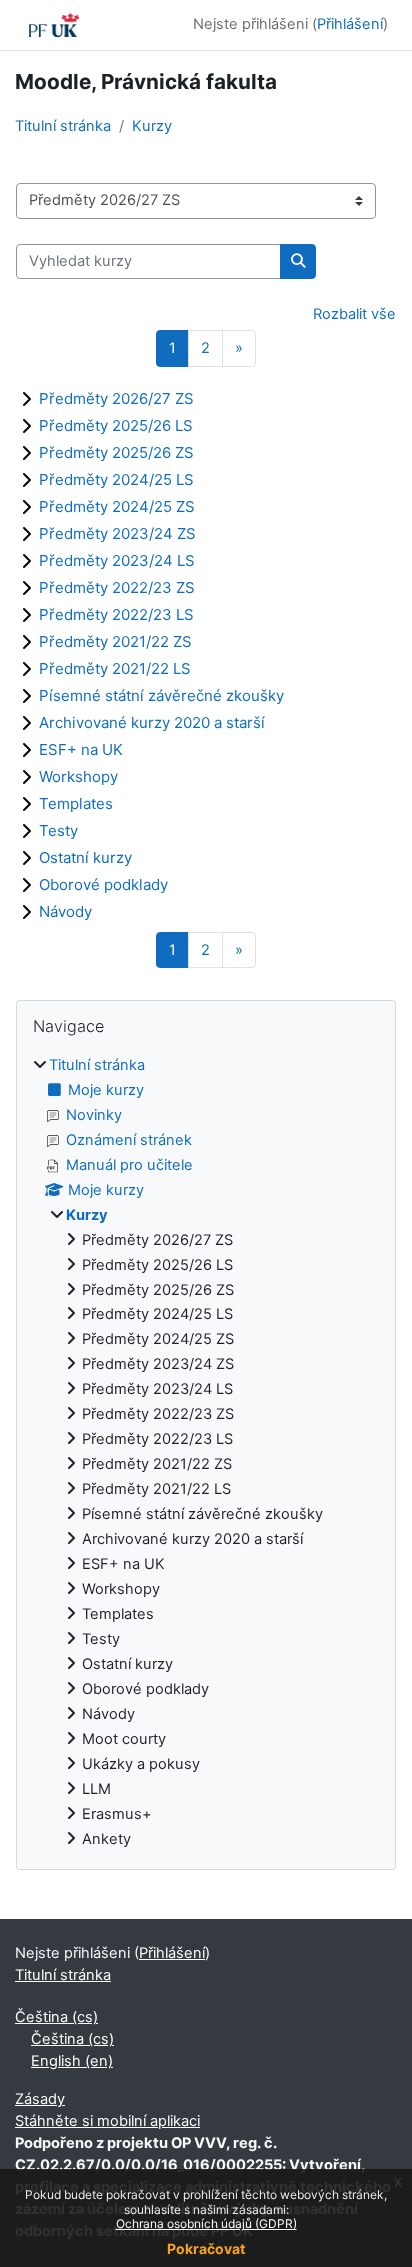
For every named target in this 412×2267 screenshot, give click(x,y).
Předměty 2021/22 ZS (115, 641)
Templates (76, 803)
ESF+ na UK (81, 749)
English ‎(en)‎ (72, 2061)
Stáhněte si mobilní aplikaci (107, 2121)
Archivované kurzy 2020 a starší (152, 722)
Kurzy (152, 126)
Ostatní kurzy (85, 857)
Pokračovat (206, 2248)
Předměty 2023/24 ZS (117, 533)
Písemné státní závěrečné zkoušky (161, 695)
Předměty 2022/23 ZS (117, 587)
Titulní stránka (63, 126)
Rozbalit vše (354, 314)
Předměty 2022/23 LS (116, 614)
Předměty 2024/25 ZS (117, 506)
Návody (65, 911)
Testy (58, 830)
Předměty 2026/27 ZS (116, 398)
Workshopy (78, 776)
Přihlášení (350, 24)
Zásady (40, 2099)
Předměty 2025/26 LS (116, 425)
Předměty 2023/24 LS (117, 560)
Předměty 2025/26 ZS (116, 452)
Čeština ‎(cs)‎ (56, 2017)
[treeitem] (206, 1453)
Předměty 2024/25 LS (116, 479)
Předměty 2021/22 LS (115, 668)
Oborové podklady (103, 884)
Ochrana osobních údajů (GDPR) (206, 2223)
